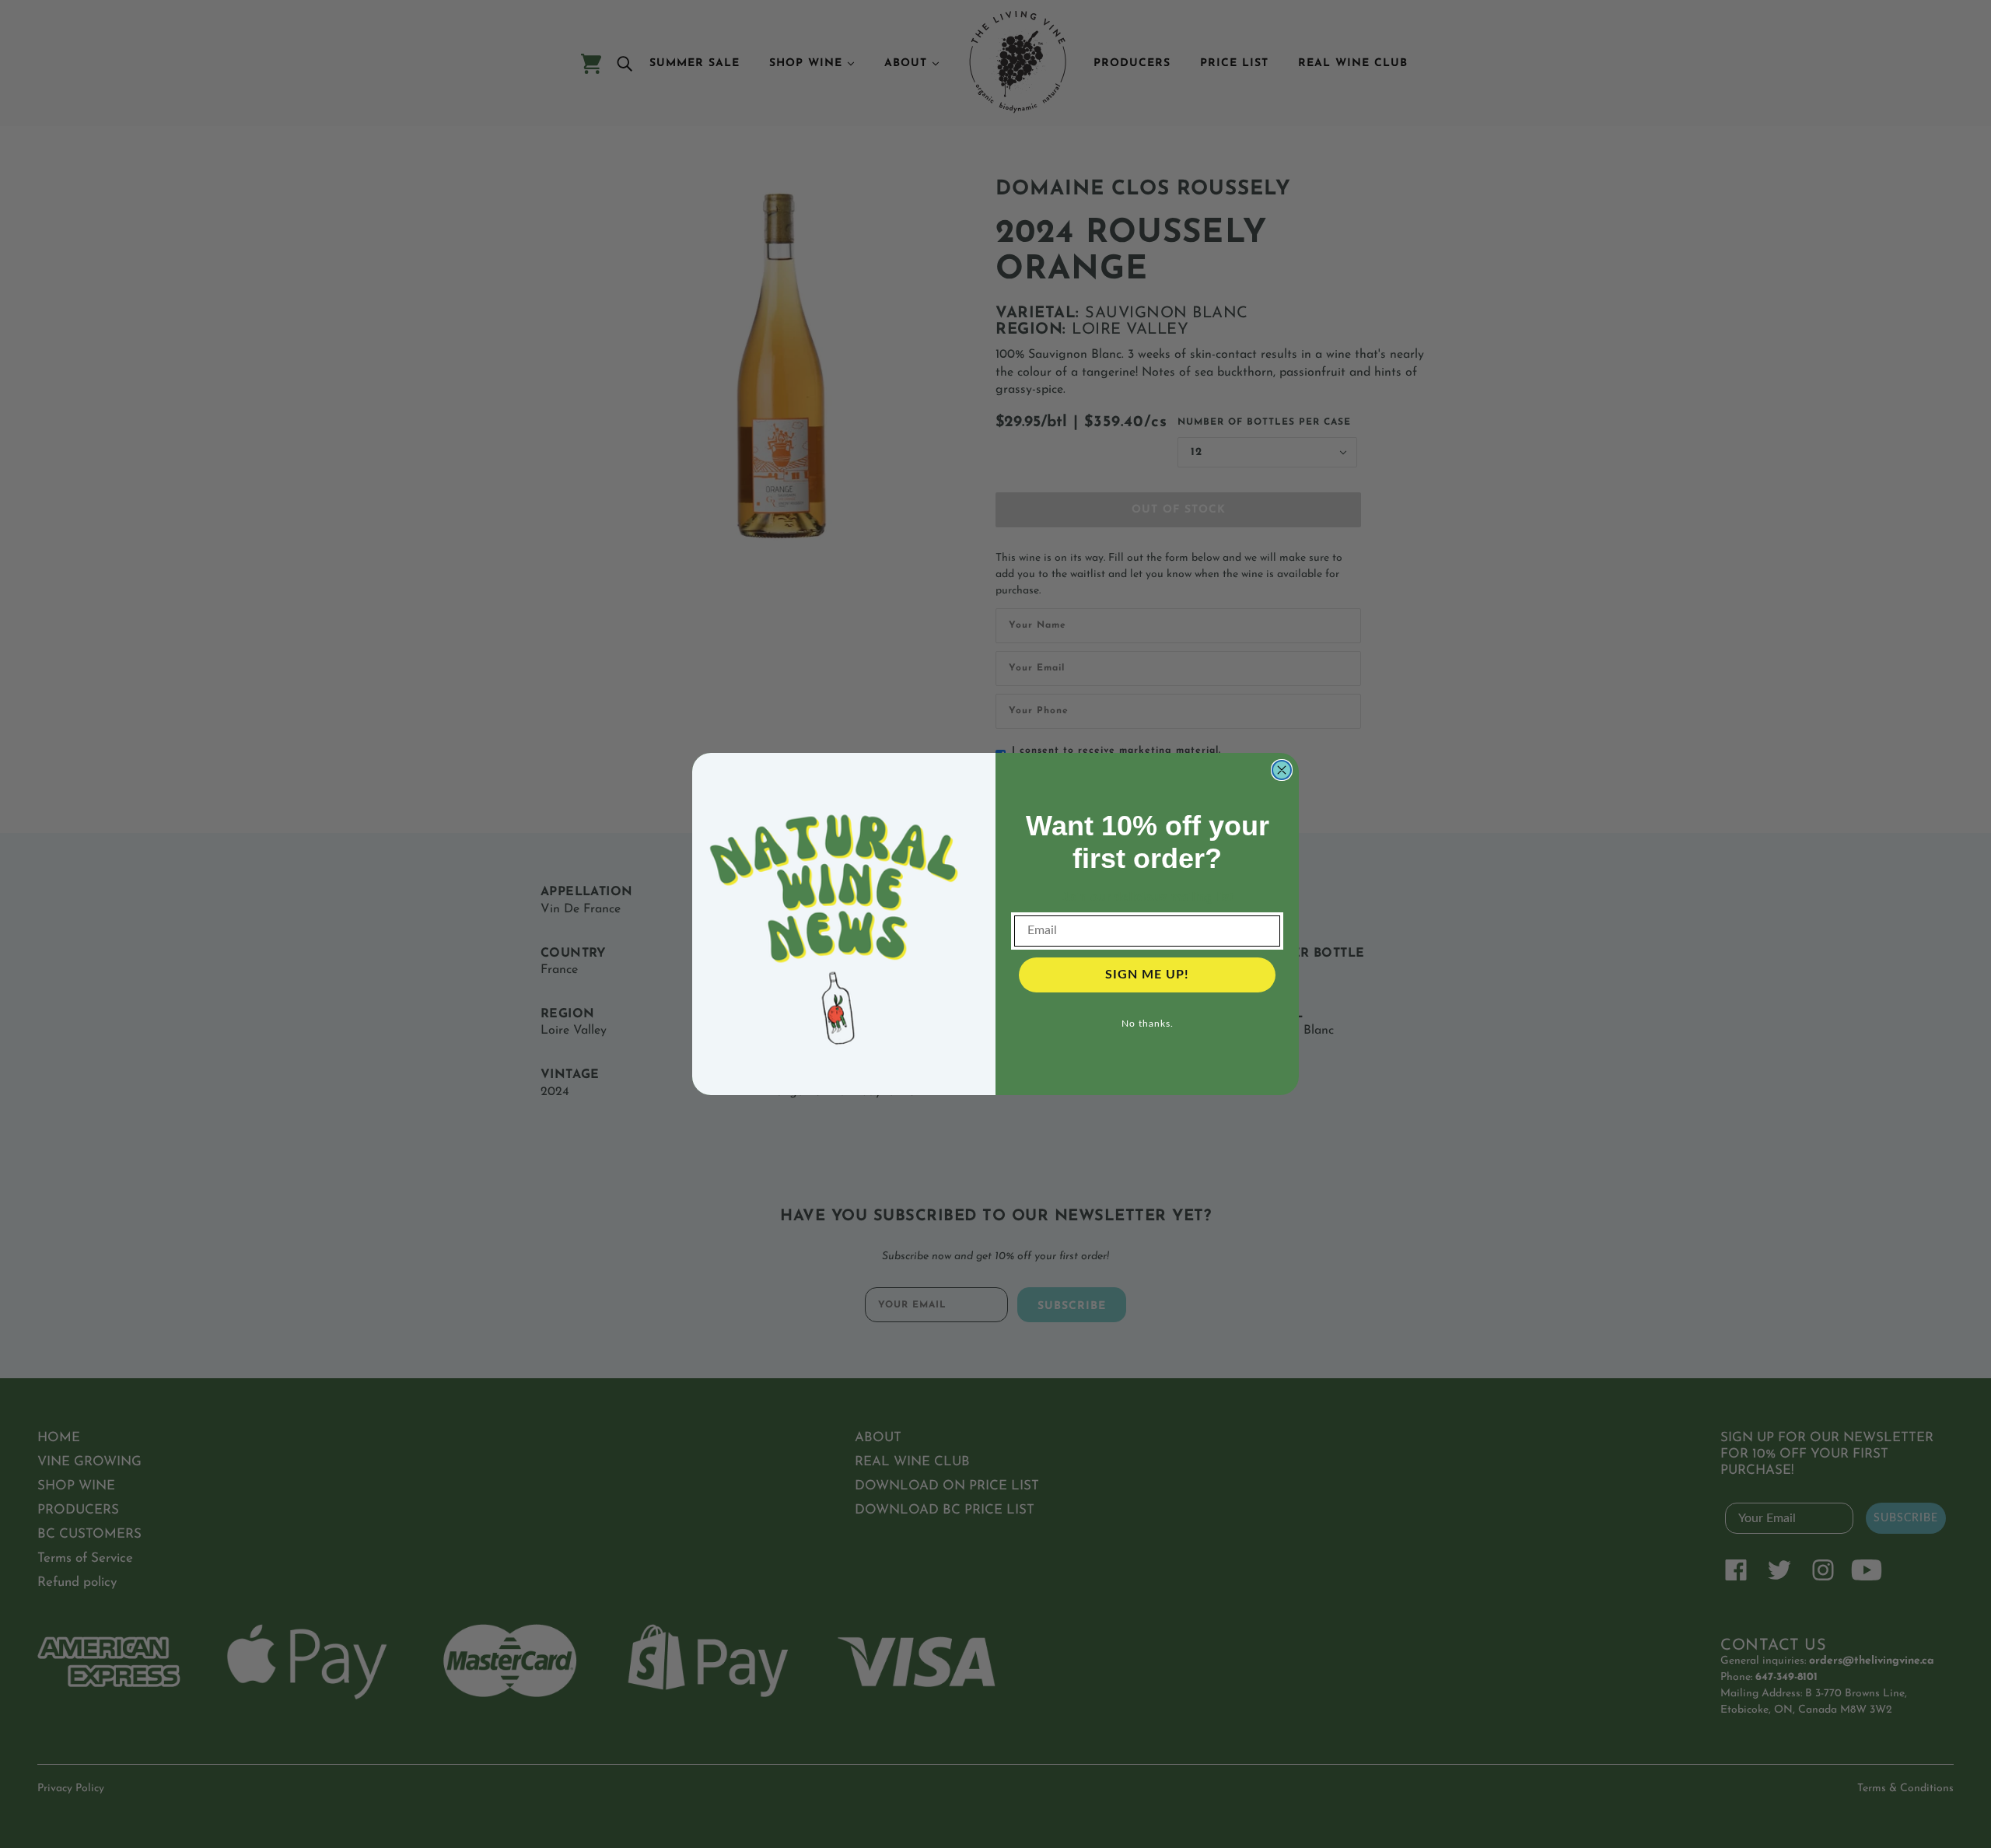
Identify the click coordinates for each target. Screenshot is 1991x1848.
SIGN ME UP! (1147, 975)
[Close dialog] (1282, 770)
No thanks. (1148, 1024)
